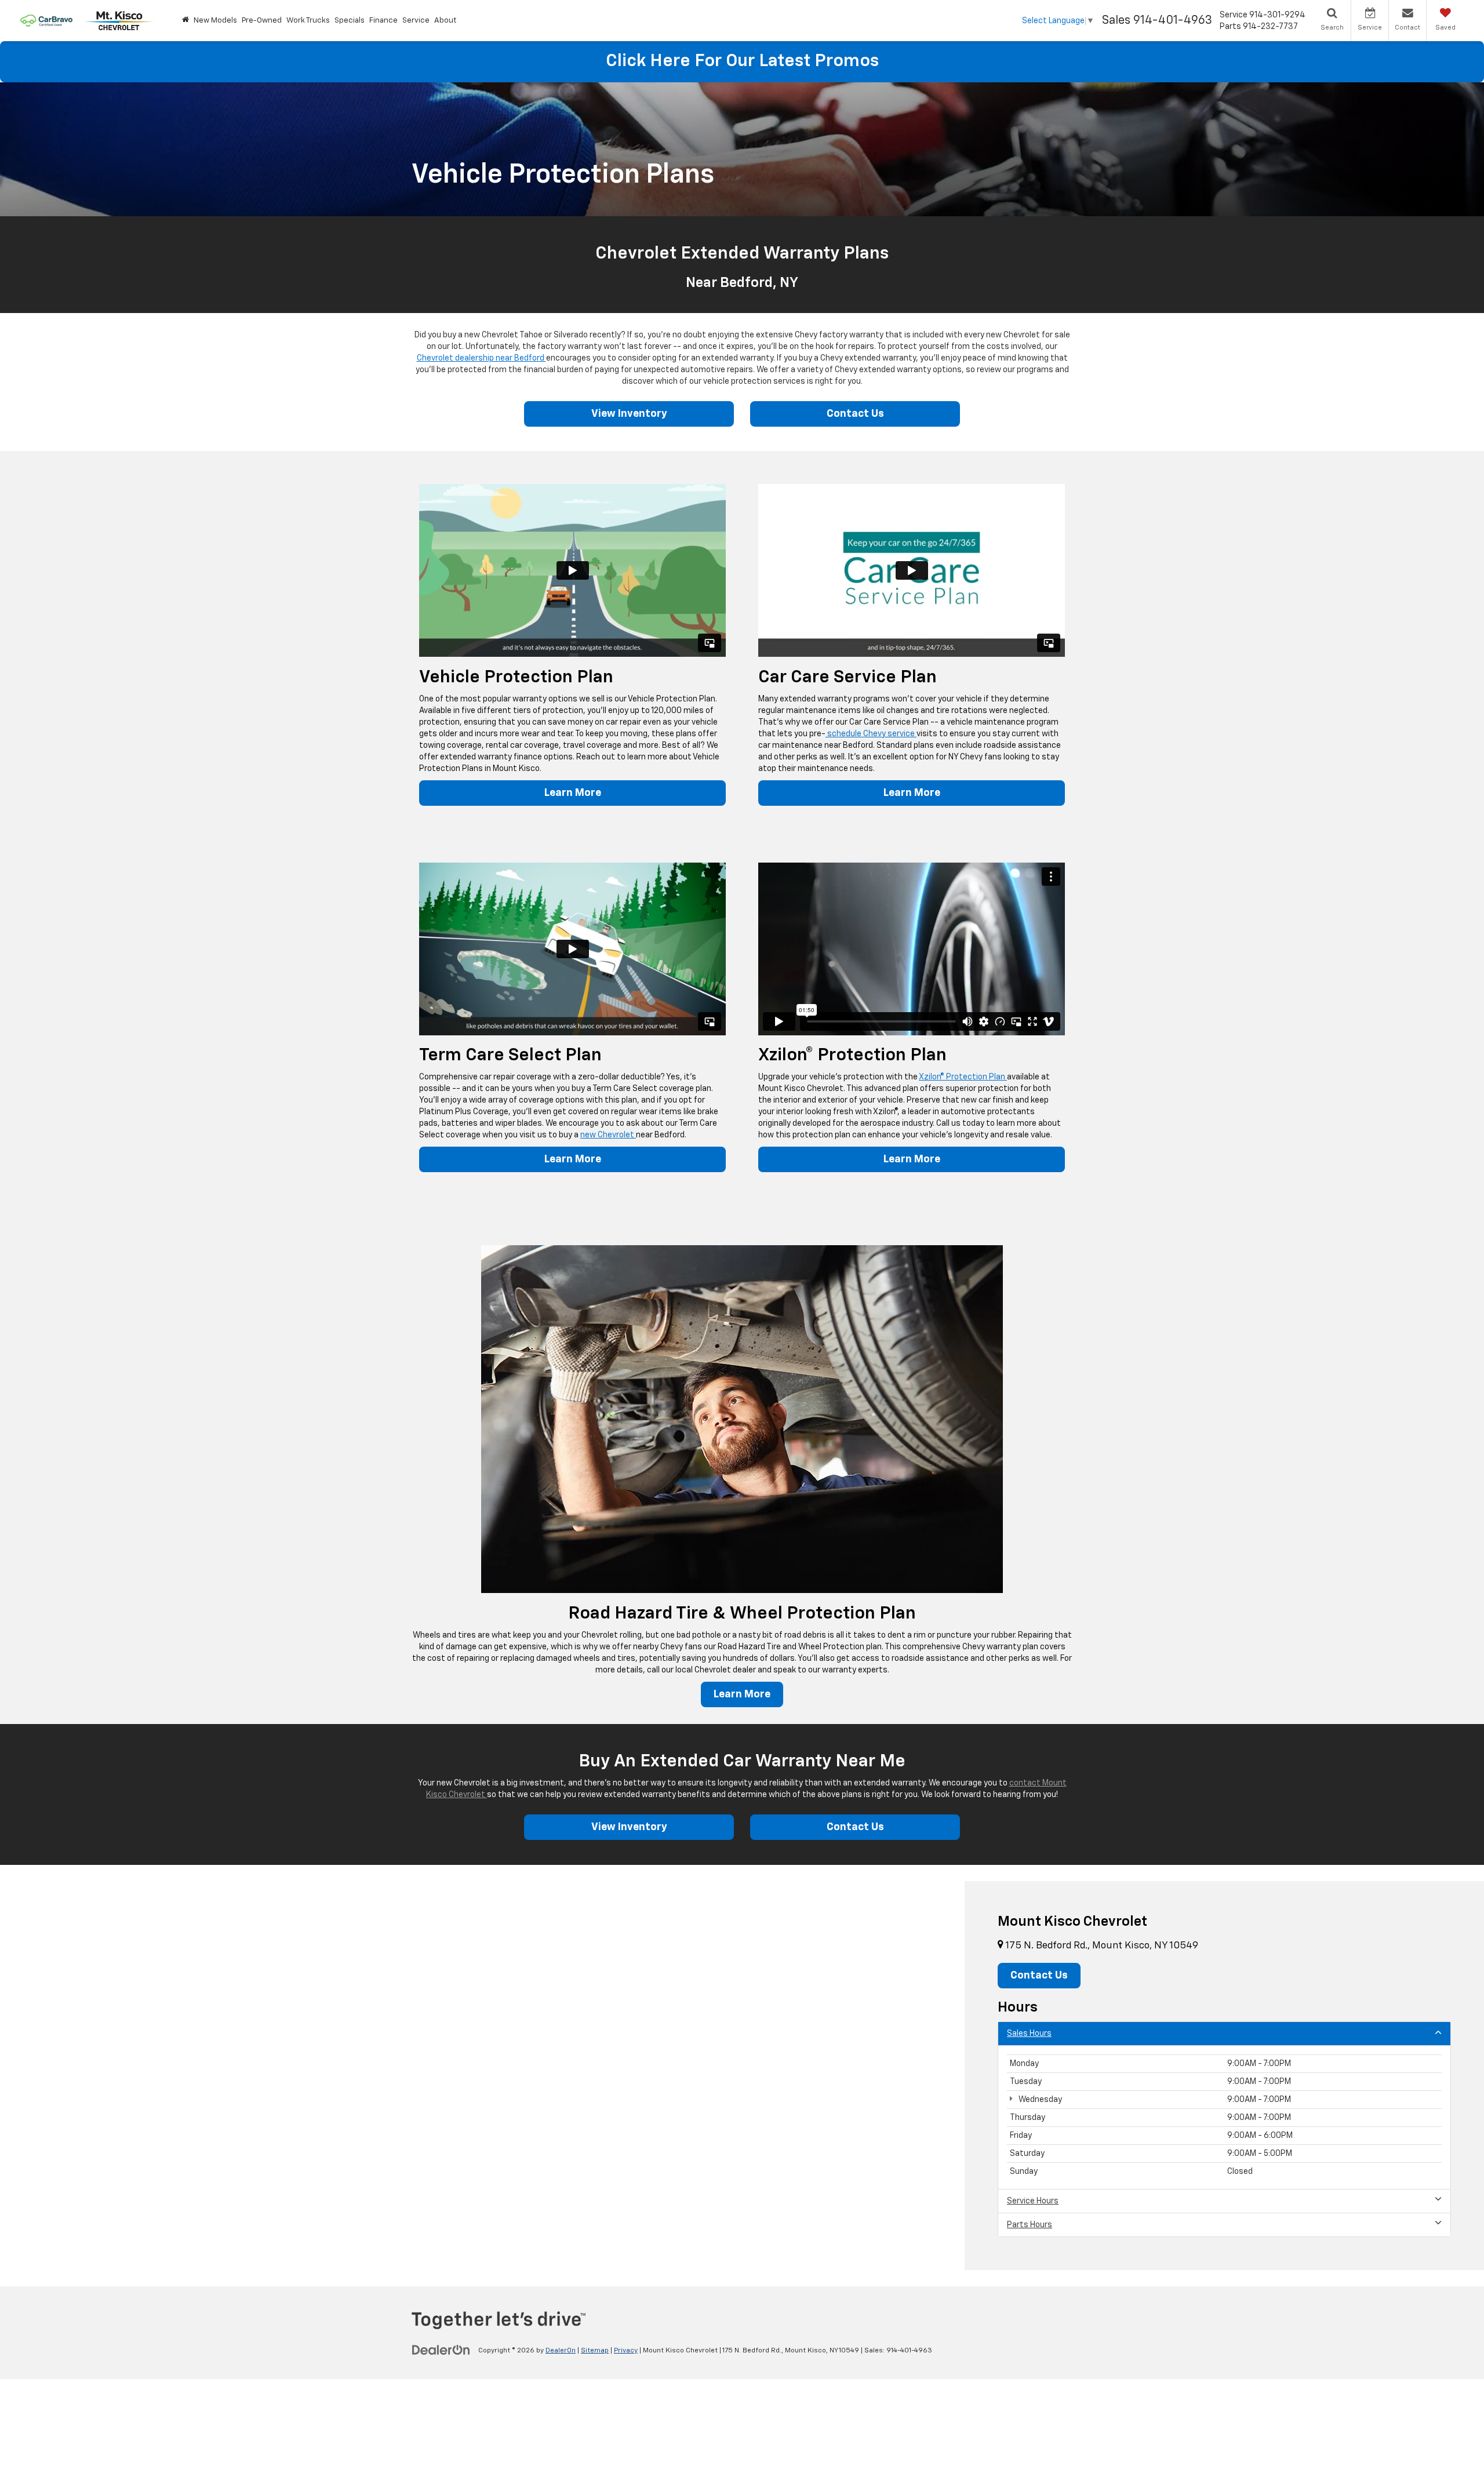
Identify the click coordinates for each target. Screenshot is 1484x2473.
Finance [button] (383, 21)
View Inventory (629, 414)
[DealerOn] (441, 2350)
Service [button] (416, 21)
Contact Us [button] (1039, 1976)
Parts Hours (1030, 2225)
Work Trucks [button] (308, 21)
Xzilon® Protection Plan (963, 1077)
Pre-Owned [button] (262, 21)
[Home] (185, 21)
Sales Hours (1029, 2034)
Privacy (626, 2351)
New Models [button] (215, 21)
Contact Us (855, 414)
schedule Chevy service (871, 734)
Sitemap (595, 2351)
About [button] (445, 21)
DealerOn (561, 2351)
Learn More (573, 793)
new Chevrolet (608, 1135)
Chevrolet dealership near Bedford (481, 358)
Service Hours (1033, 2201)
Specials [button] (350, 21)
